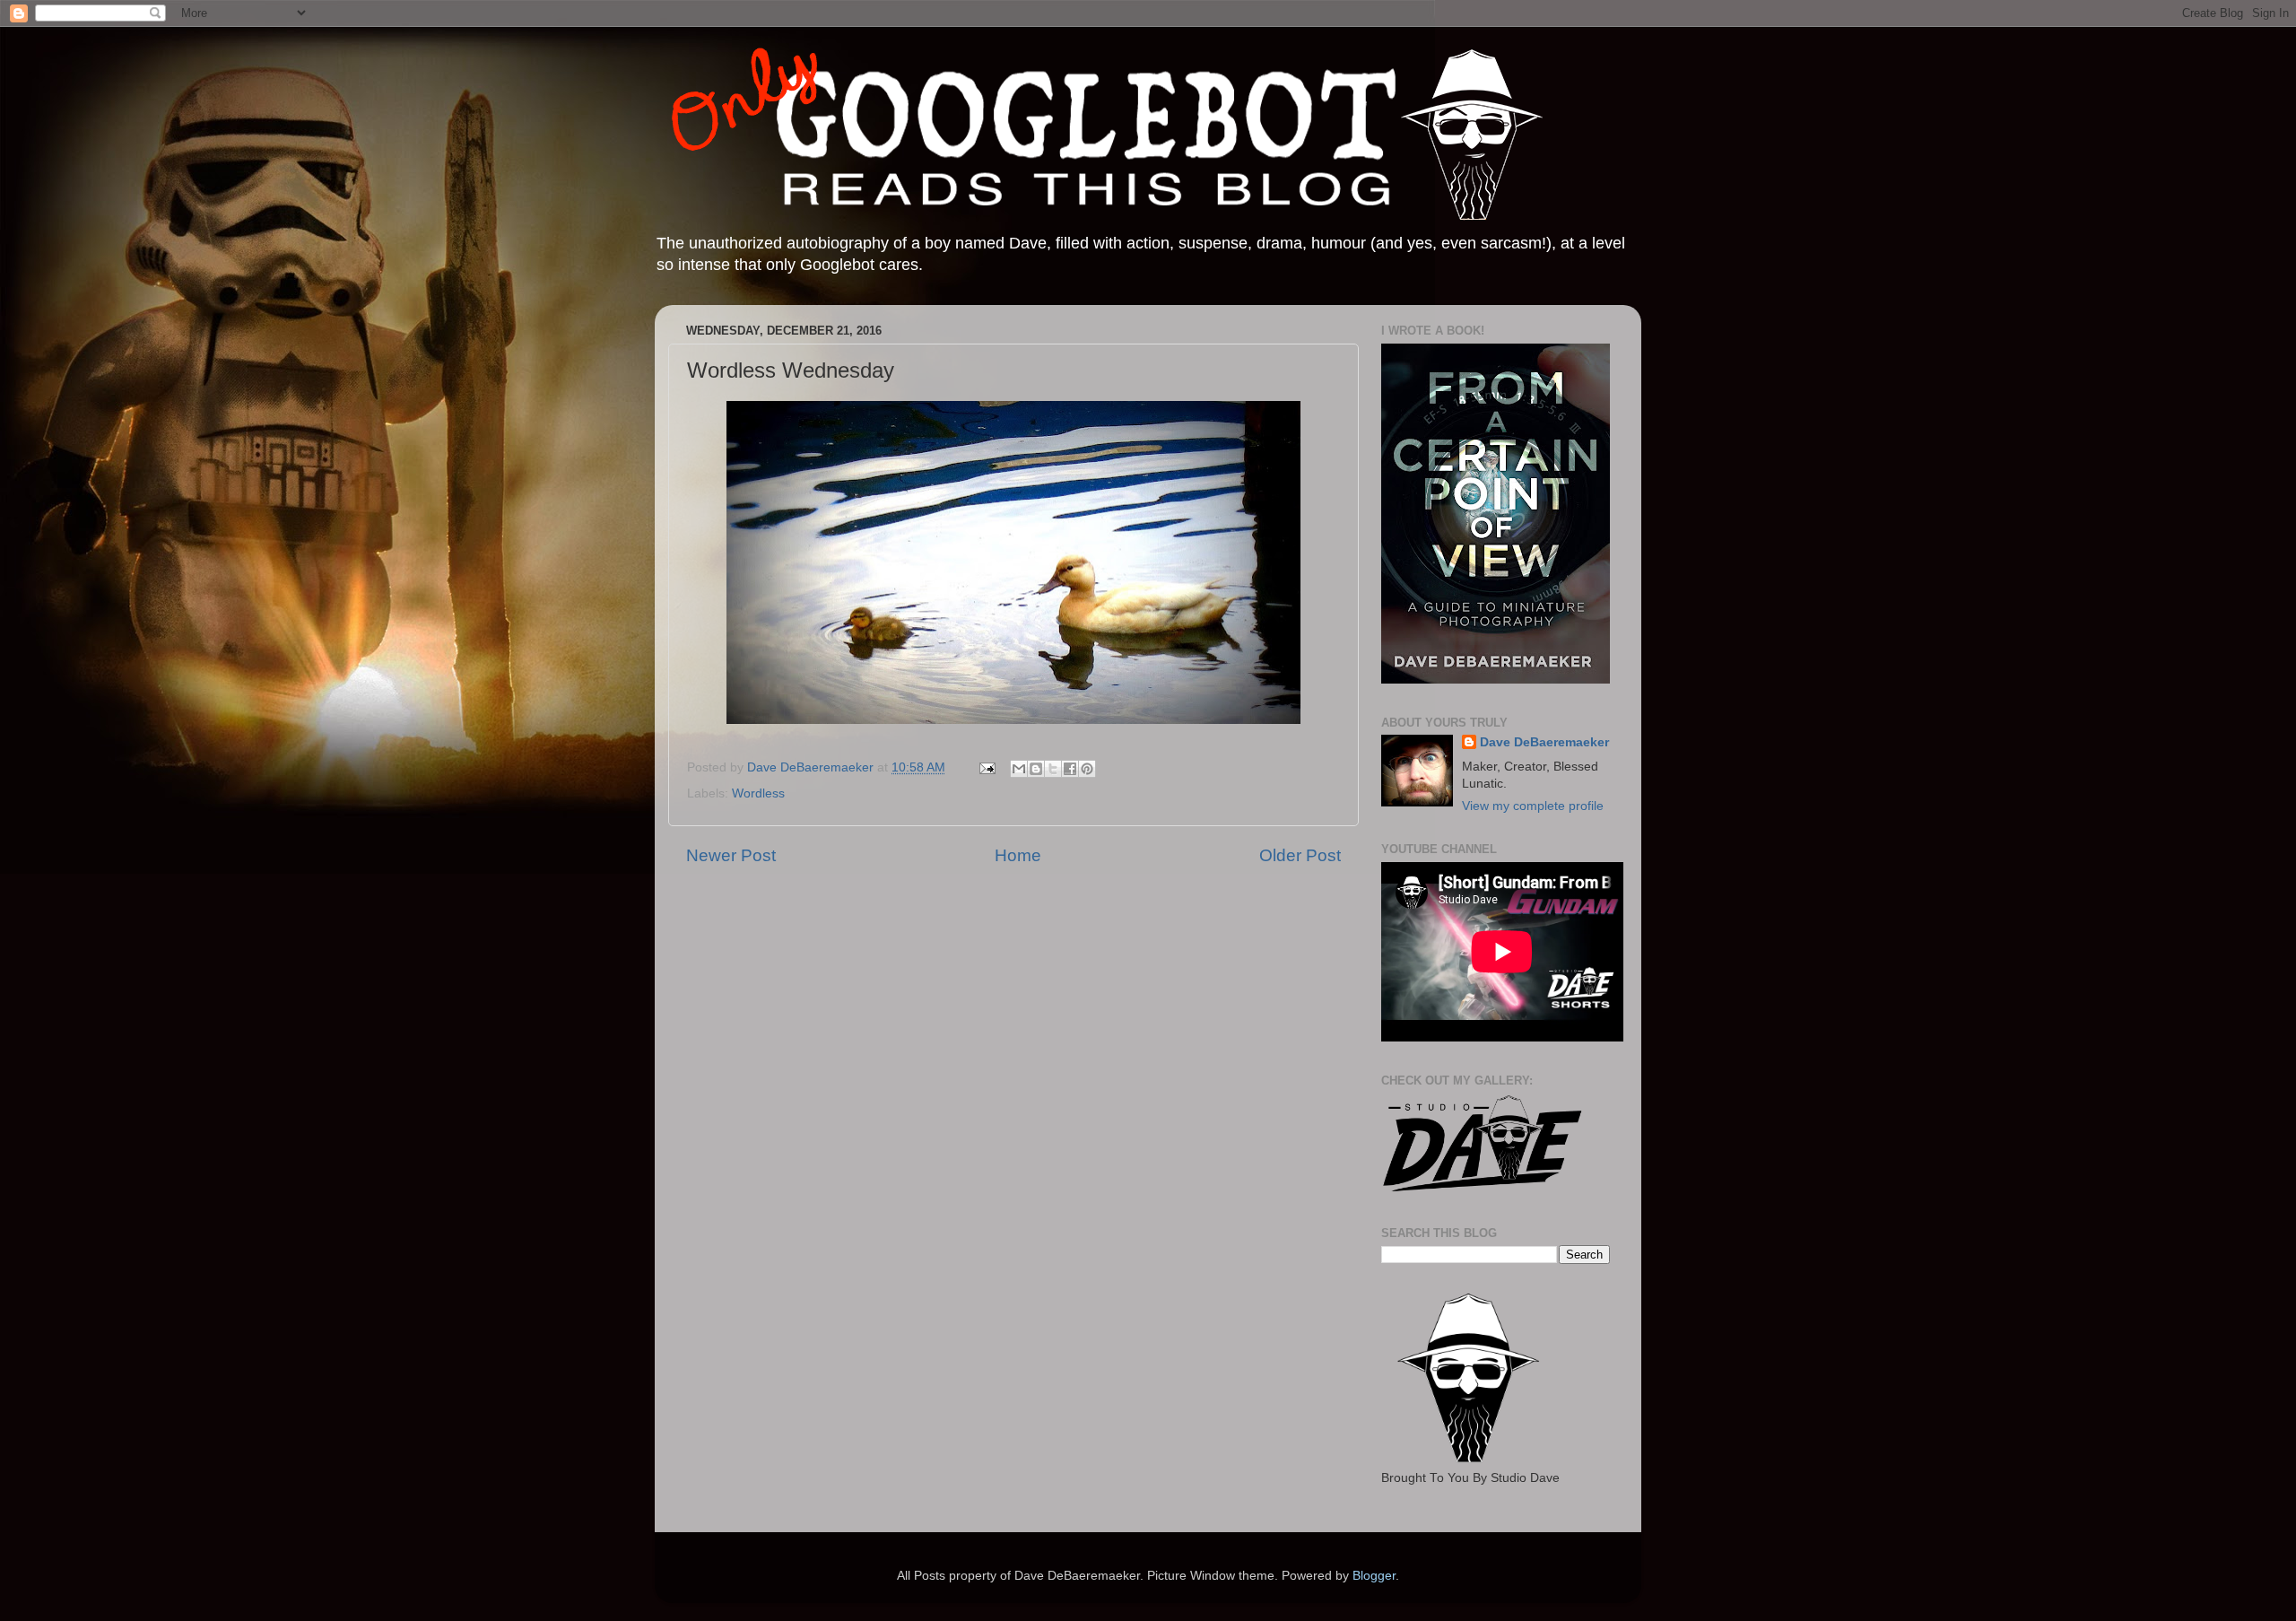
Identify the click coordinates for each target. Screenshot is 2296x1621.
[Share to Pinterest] (1087, 769)
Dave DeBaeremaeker (1544, 742)
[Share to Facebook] (1070, 769)
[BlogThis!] (1036, 769)
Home (1018, 855)
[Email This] (1019, 769)
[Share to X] (1053, 769)
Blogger (1374, 1576)
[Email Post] (986, 767)
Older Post (1300, 855)
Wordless (758, 793)
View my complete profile (1533, 806)
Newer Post (731, 855)
